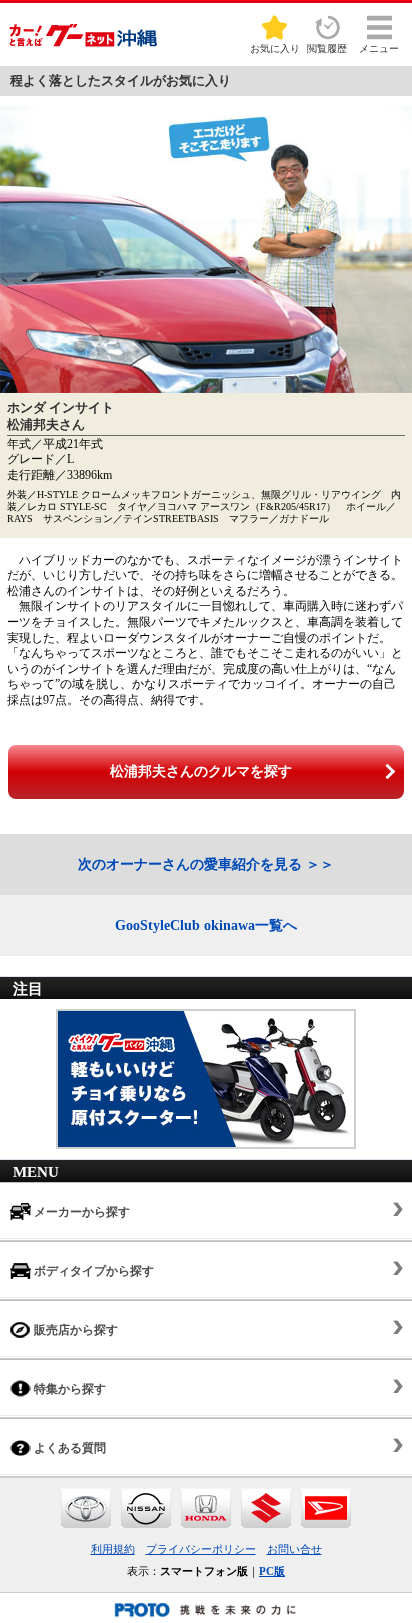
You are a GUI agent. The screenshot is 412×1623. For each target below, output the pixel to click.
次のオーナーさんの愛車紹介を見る (190, 864)
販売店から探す (74, 1330)
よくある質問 (68, 1448)
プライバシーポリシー (201, 1549)
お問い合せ (294, 1549)
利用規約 (113, 1549)
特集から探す (68, 1389)
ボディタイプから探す (92, 1271)
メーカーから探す (80, 1212)
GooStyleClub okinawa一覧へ (206, 925)
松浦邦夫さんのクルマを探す (201, 771)
